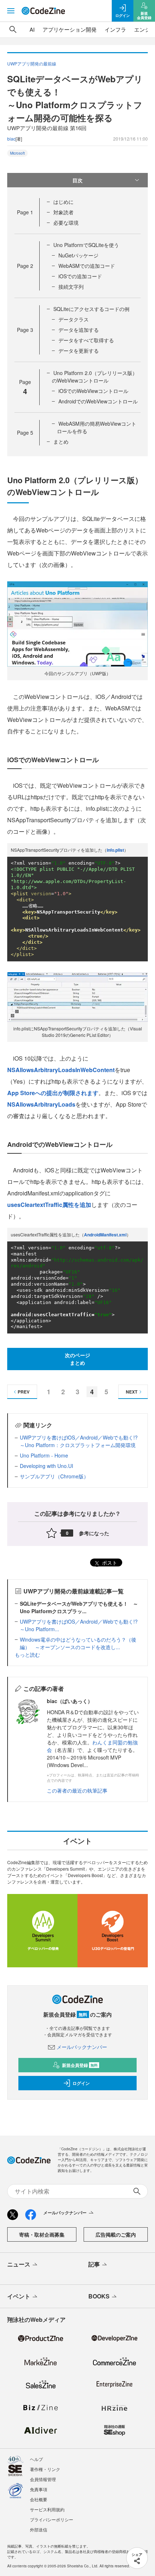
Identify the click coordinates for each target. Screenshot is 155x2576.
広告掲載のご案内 (116, 2234)
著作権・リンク (45, 2469)
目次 (77, 180)
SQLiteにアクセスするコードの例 (91, 309)
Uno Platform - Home (44, 1455)
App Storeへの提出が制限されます (53, 1093)
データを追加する (79, 330)
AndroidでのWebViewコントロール (98, 401)
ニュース (19, 2264)
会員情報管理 (43, 2479)
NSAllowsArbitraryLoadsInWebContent (61, 1070)
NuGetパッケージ (78, 255)
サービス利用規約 (47, 2509)
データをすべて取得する (86, 340)
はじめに (63, 202)
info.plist (115, 850)
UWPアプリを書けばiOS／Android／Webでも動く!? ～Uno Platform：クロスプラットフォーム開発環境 (79, 1441)
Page (25, 212)
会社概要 (39, 2499)
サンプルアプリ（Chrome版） (54, 1476)
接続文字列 (71, 287)
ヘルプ (36, 2459)
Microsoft (17, 153)
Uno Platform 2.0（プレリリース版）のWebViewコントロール (95, 377)
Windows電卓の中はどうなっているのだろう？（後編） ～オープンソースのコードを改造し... (78, 1643)
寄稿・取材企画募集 (42, 2234)
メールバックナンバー (82, 2047)
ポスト (109, 1562)
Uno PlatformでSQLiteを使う (86, 245)
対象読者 (63, 212)
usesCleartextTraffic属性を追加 (49, 1205)
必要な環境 (66, 223)
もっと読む (27, 1655)
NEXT (132, 1392)
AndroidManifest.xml (105, 1235)
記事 (94, 2264)
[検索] (13, 29)
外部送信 (39, 2529)
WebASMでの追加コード (87, 266)
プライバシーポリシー (52, 2519)
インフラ (115, 29)
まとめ (61, 441)
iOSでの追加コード (80, 276)
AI (32, 29)
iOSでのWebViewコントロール (93, 391)
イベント (19, 2296)
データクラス (74, 319)
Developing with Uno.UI (46, 1466)
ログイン (81, 2083)
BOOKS (99, 2296)
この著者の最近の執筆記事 (77, 1790)
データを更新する (79, 351)
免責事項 (39, 2489)
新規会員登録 (80, 2065)
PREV (24, 1392)
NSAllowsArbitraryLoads (41, 1104)
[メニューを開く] (11, 11)
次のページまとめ (77, 1359)
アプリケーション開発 (70, 29)
